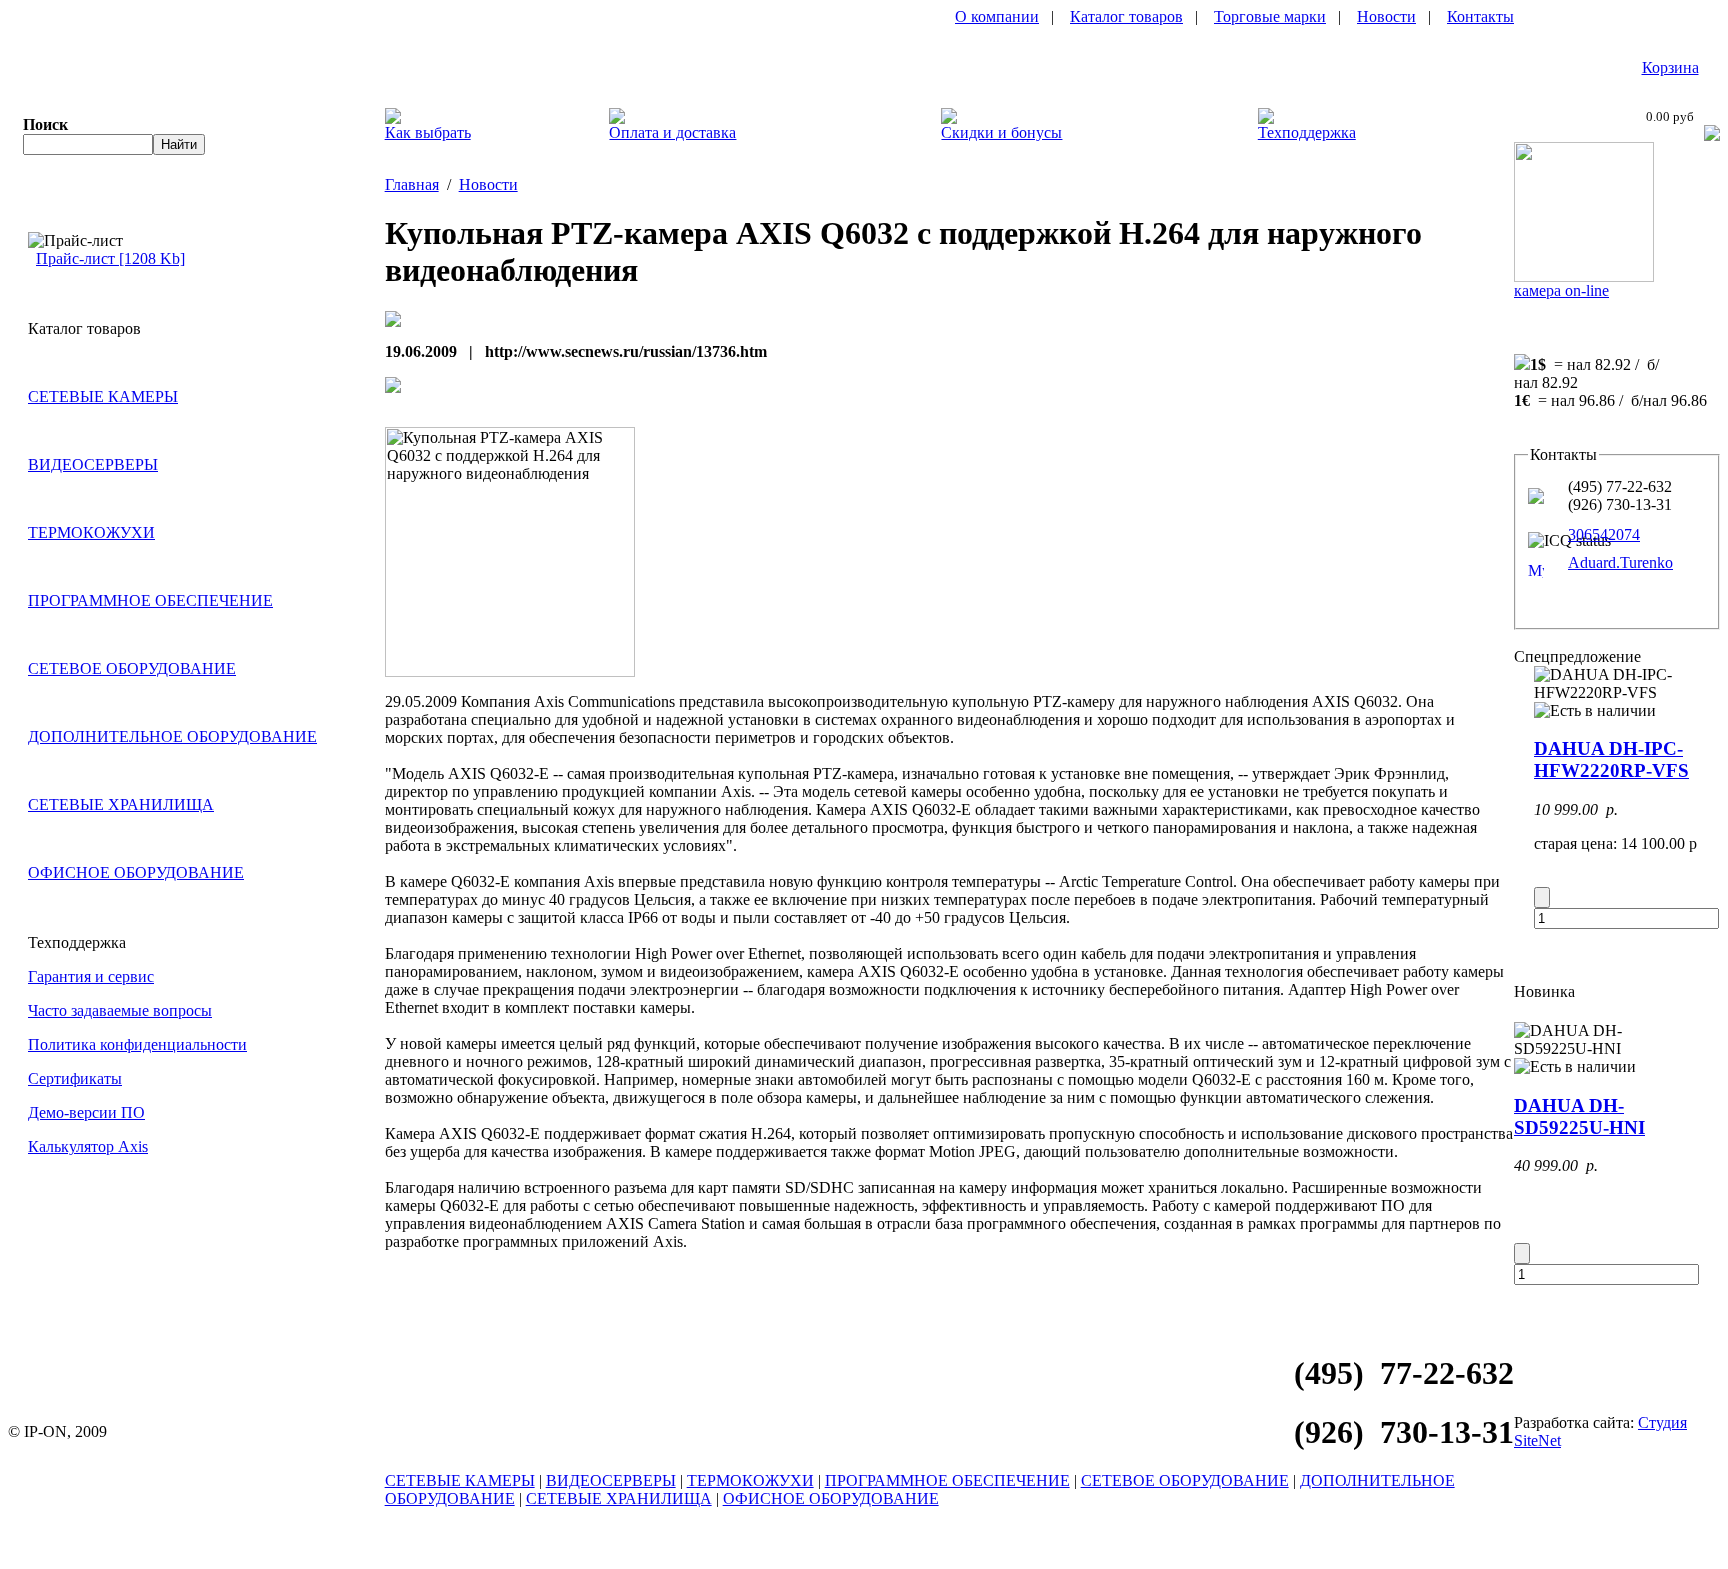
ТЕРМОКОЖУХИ (91, 532)
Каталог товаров (1126, 16)
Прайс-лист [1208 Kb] (110, 258)
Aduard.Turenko (1620, 562)
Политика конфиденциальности (137, 1044)
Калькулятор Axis (88, 1146)
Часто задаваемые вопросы (120, 1010)
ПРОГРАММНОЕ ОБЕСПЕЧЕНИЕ (150, 600)
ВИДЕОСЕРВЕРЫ (93, 464)
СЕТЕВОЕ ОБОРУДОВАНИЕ (132, 668)
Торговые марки (1270, 16)
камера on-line (1561, 290)
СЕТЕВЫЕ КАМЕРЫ (103, 396)
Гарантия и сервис (91, 976)
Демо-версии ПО (86, 1112)
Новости (1386, 16)
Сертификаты (75, 1078)
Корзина (1670, 67)
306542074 (1604, 534)
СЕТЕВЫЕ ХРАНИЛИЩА (121, 804)
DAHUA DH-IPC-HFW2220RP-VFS (1611, 759)
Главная (412, 184)
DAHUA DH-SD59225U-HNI (1579, 1116)
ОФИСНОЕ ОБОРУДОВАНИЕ (136, 872)
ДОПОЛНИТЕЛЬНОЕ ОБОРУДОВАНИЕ (172, 736)
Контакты (1480, 16)
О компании (997, 16)
